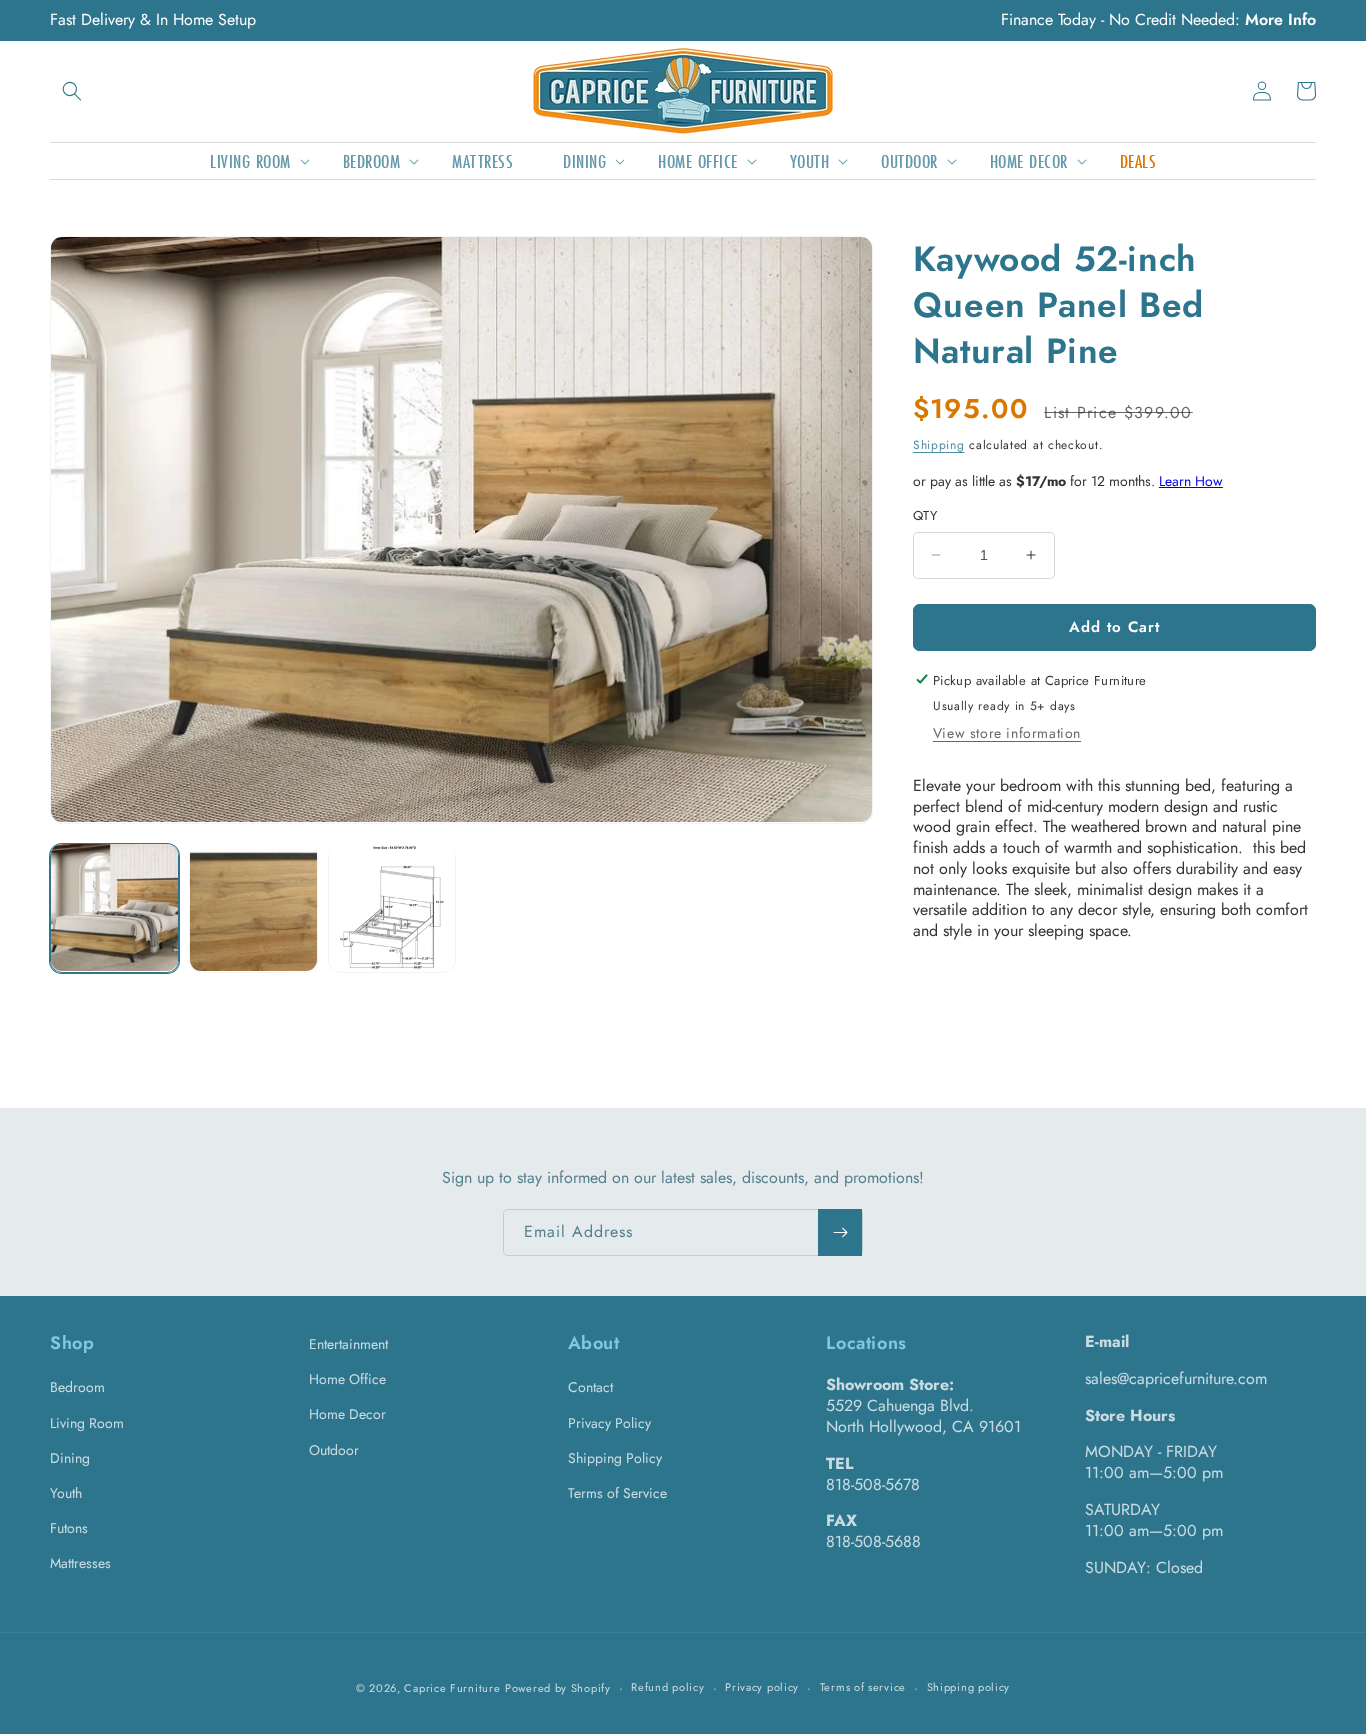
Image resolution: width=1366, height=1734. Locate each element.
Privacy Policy (609, 1423)
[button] (72, 91)
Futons (69, 1528)
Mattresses (80, 1563)
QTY (925, 515)
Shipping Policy (615, 1458)
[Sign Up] (840, 1232)
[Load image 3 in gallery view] (392, 907)
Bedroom (77, 1387)
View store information (1007, 732)
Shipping (939, 445)
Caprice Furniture (452, 1688)
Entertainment (348, 1344)
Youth (66, 1493)
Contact (590, 1387)
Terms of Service (617, 1493)
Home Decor (347, 1414)
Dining (70, 1458)
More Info (1280, 19)
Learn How (1191, 480)
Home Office (347, 1379)
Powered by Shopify (558, 1688)
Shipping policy (969, 1687)
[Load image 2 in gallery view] (253, 907)
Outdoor (334, 1450)
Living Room (87, 1423)
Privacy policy (762, 1687)
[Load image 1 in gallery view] (114, 907)
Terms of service (863, 1687)
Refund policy (667, 1687)
